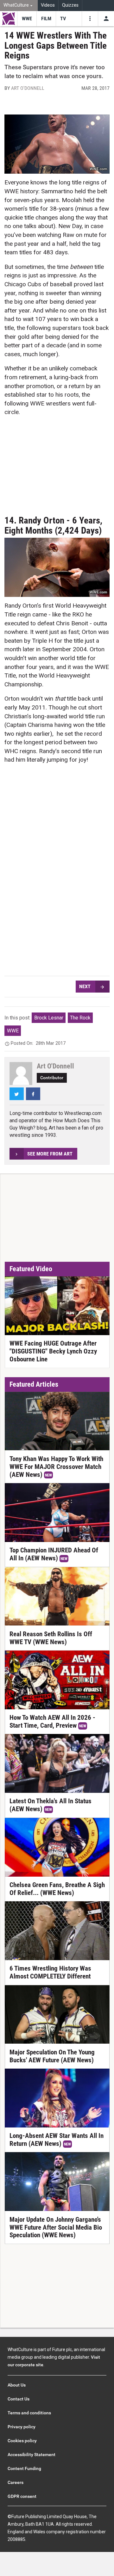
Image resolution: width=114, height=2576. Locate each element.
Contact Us (19, 2399)
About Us (17, 2385)
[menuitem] (19, 6)
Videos (48, 5)
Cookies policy (22, 2441)
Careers (16, 2482)
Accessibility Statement (32, 2455)
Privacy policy (22, 2427)
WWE (13, 1031)
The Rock (80, 1018)
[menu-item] (27, 19)
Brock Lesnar (49, 1018)
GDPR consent (22, 2496)
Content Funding (24, 2468)
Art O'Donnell (28, 88)
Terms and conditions (29, 2413)
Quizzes (70, 5)
